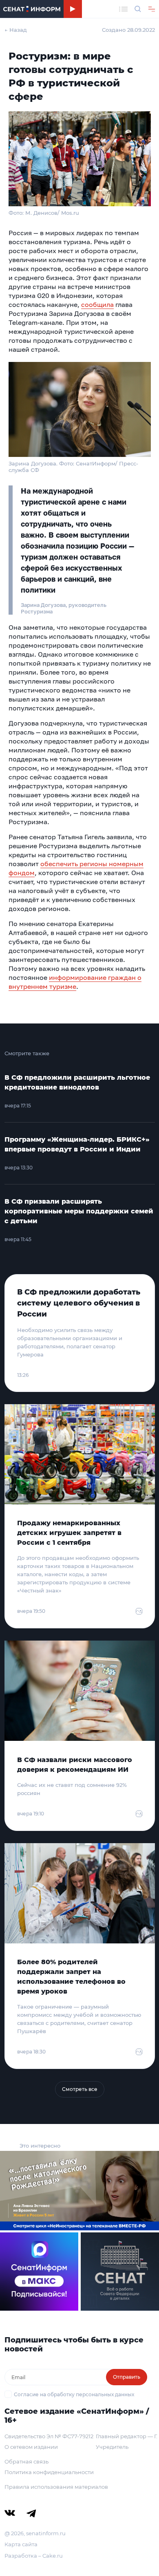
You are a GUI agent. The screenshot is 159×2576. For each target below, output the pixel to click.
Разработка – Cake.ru (34, 2556)
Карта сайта (21, 2544)
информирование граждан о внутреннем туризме (75, 982)
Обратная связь (26, 2461)
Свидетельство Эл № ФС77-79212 (49, 2436)
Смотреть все (80, 2089)
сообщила (97, 304)
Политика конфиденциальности (49, 2472)
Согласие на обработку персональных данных (74, 2394)
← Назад (16, 30)
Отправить (127, 2377)
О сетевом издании (31, 2447)
